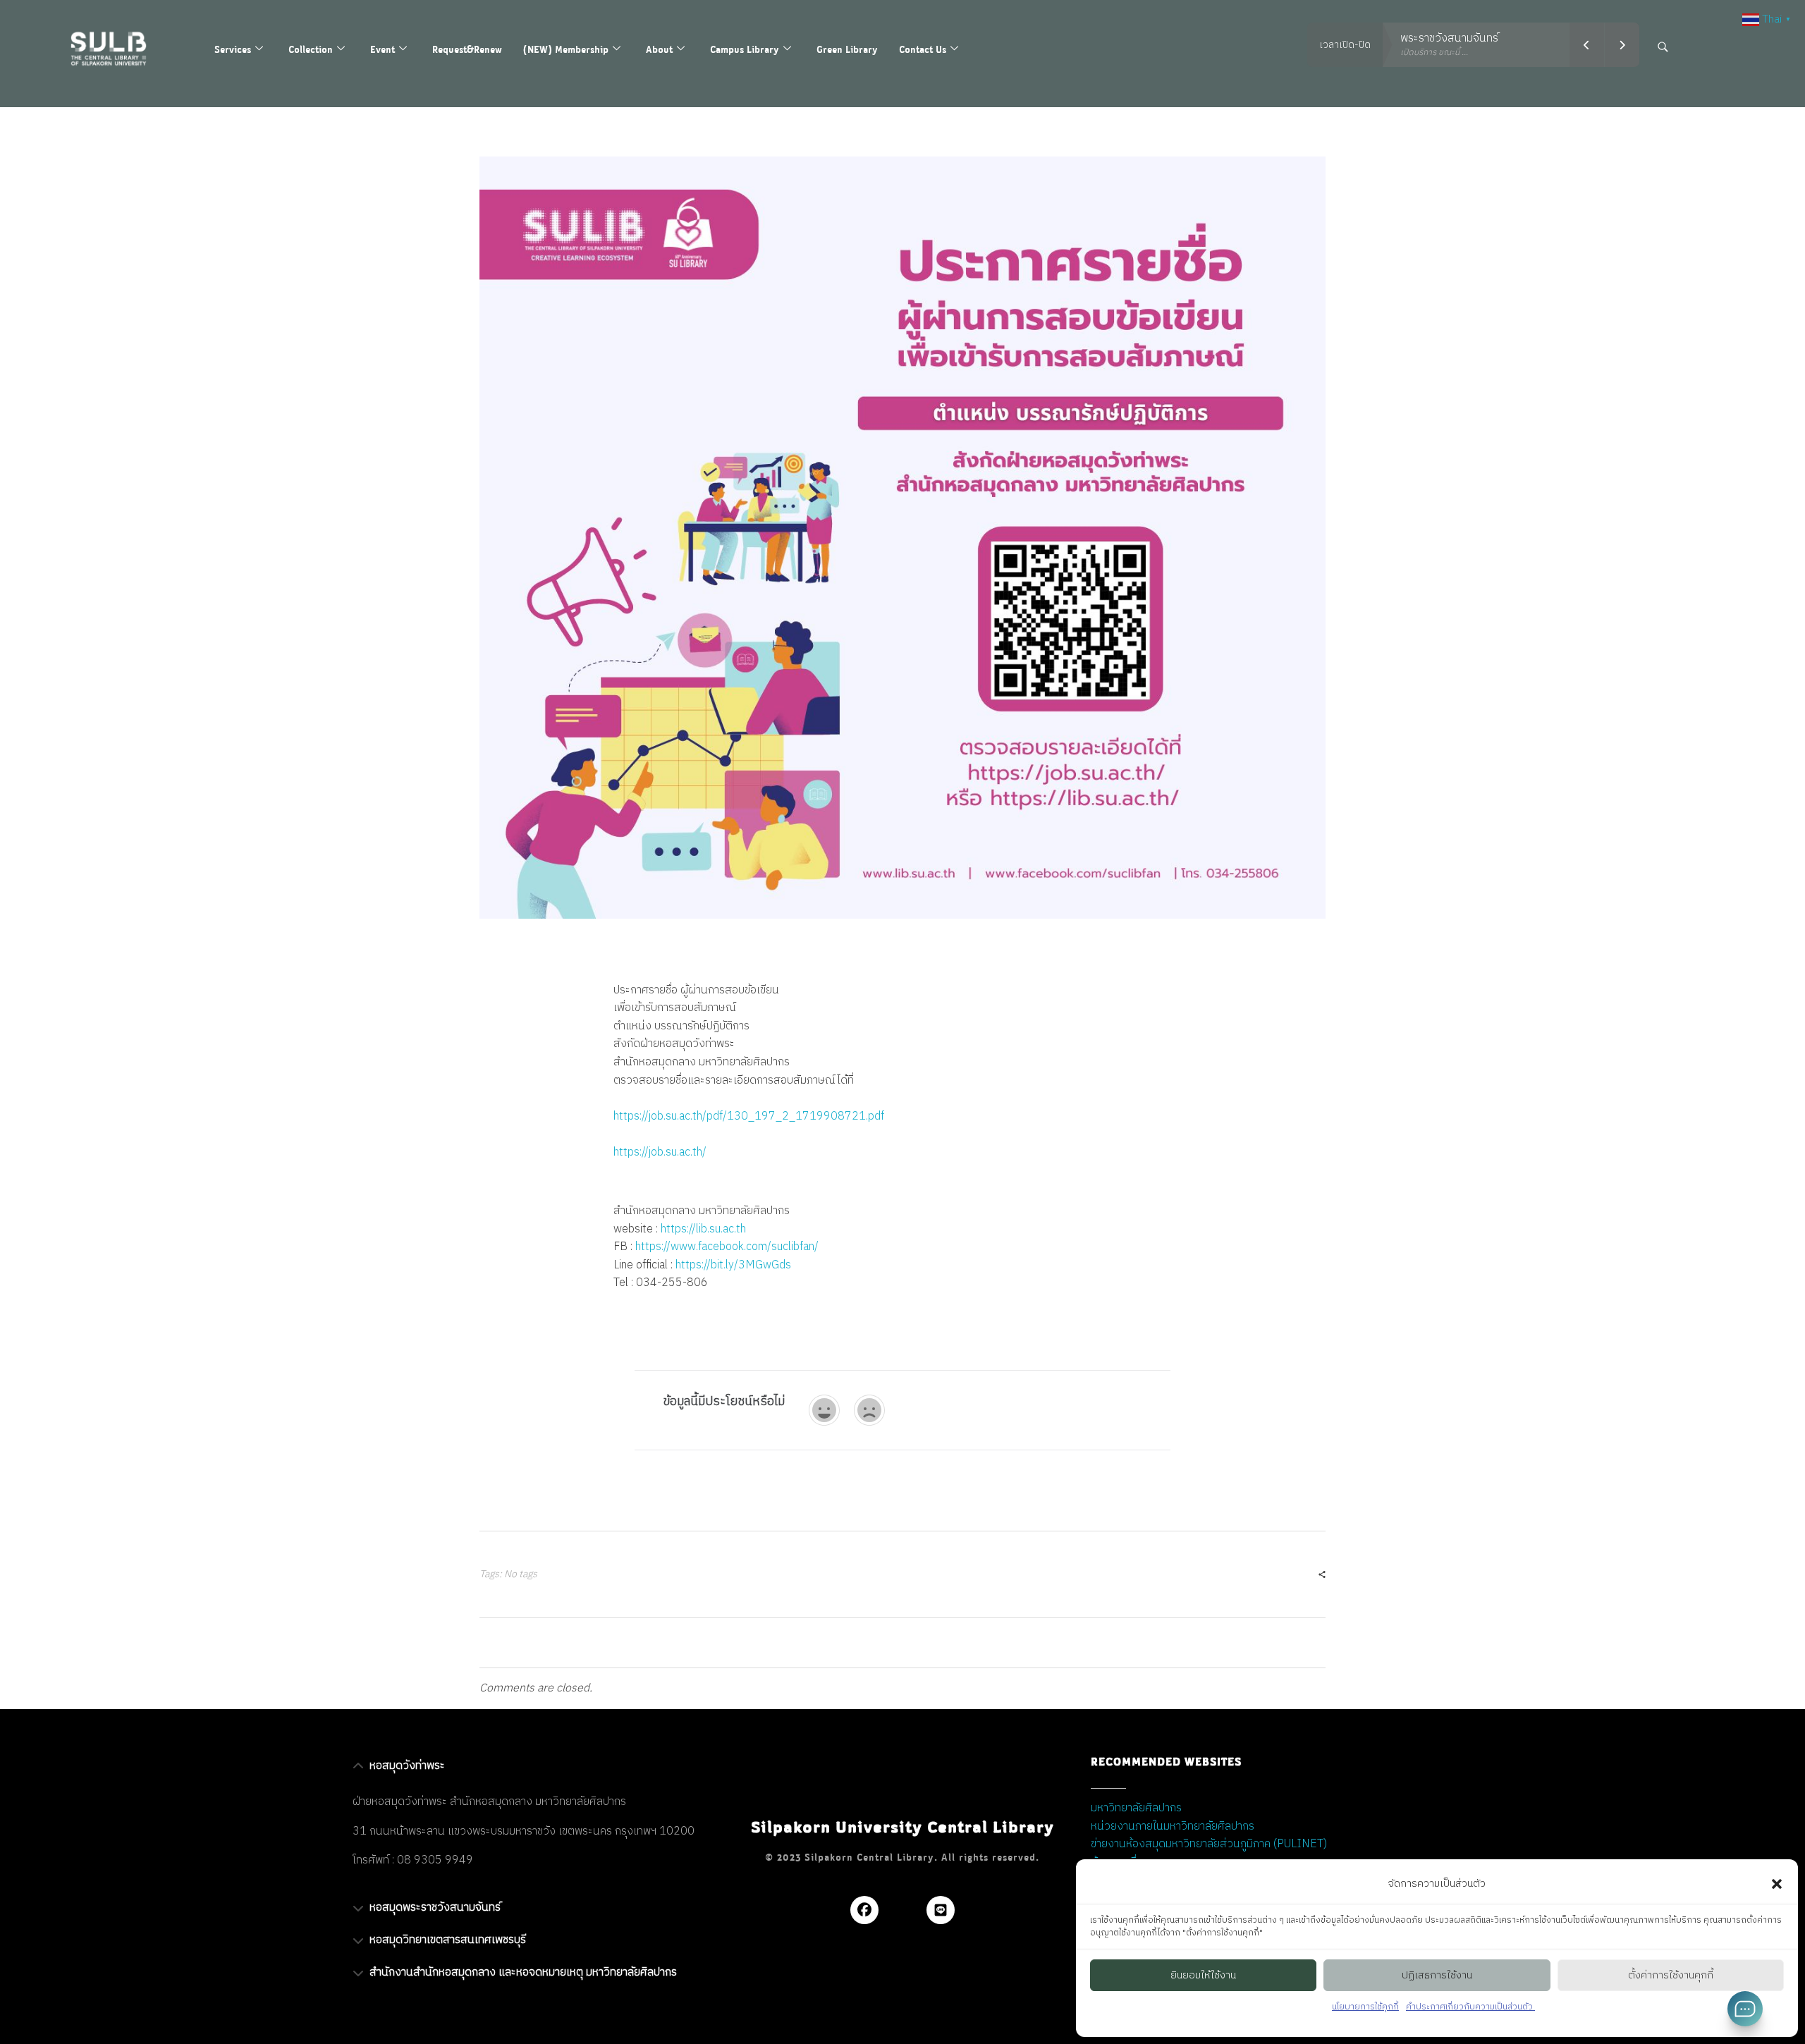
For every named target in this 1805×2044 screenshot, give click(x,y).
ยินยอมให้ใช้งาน (1203, 1975)
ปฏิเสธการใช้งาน (1437, 1975)
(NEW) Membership (566, 49)
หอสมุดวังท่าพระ (407, 1766)
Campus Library (745, 49)
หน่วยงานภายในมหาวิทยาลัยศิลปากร (1173, 1826)
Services (233, 49)
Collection (311, 49)
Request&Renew (467, 49)
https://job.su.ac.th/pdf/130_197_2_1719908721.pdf (749, 1116)
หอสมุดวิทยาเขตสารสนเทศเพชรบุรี (448, 1940)
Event (383, 49)
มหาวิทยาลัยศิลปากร (1136, 1808)
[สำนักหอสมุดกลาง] (118, 49)
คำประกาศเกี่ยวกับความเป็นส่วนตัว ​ (1470, 2007)
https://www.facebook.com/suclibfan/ (727, 1247)
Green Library (847, 49)
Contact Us (923, 49)
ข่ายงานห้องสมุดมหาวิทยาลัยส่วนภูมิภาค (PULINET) (1209, 1844)
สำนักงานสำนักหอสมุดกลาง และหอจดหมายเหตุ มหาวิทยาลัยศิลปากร (523, 1972)
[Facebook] (864, 1910)
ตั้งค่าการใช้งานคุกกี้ (1671, 1975)
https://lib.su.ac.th (703, 1229)
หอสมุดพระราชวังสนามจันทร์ (435, 1908)
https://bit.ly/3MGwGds (733, 1265)
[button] (1777, 1884)
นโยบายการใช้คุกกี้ (1365, 2007)
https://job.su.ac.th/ (660, 1152)
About (659, 49)
